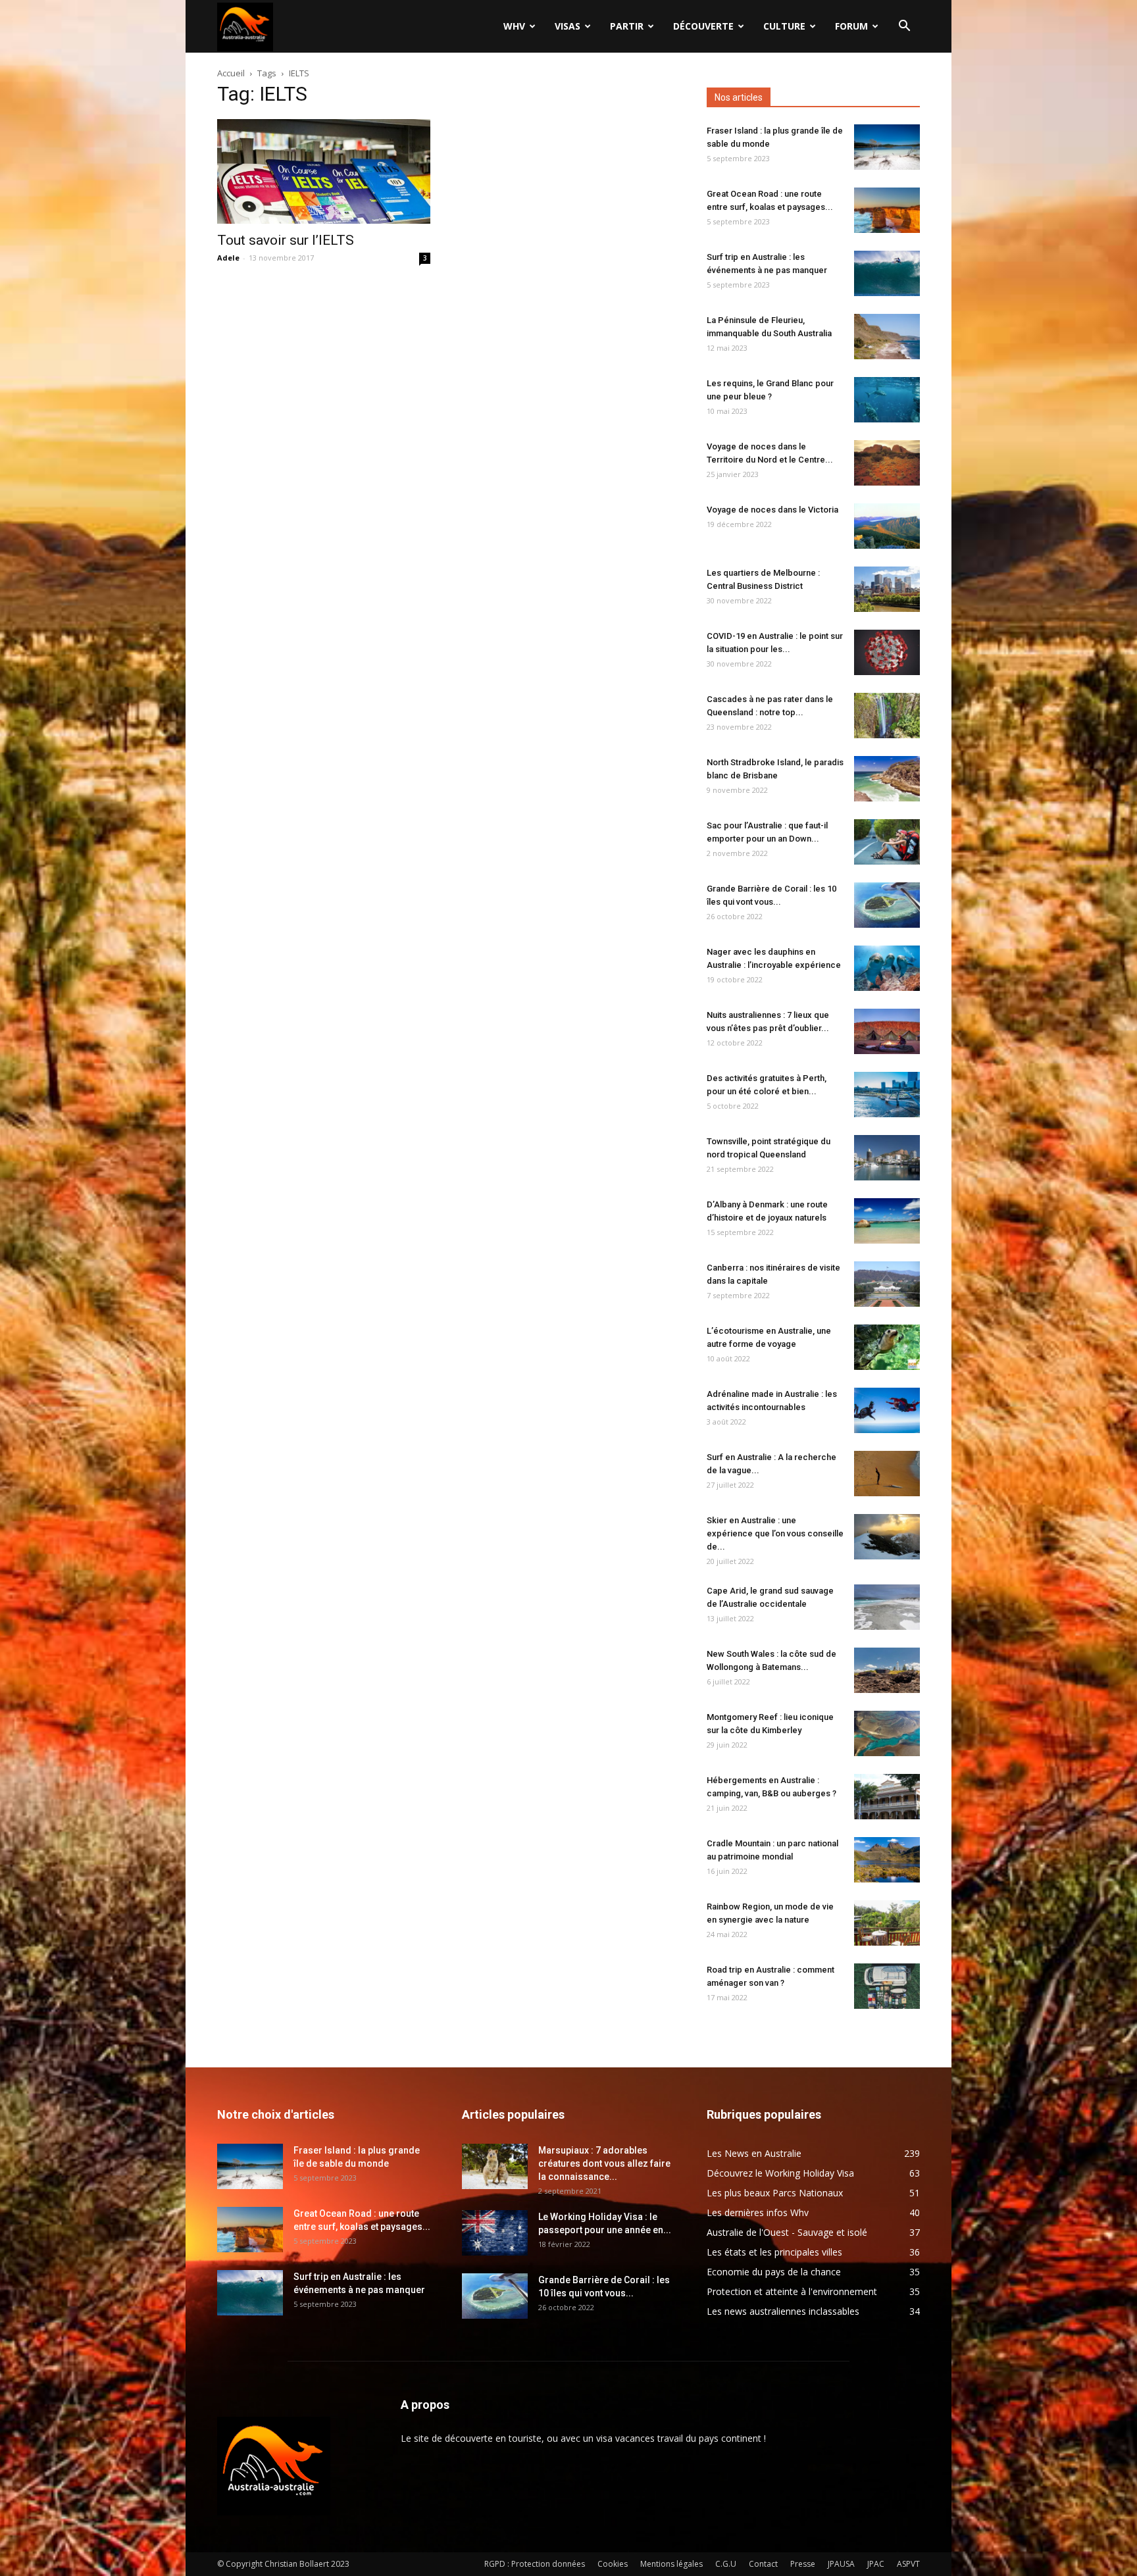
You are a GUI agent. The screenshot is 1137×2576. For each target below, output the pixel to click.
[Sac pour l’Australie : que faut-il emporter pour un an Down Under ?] (887, 842)
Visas (568, 26)
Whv (514, 26)
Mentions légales (671, 2564)
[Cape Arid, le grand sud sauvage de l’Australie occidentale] (887, 1607)
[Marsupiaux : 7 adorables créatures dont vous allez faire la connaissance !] (495, 2166)
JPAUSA (841, 2564)
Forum (851, 26)
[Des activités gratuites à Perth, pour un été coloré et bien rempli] (887, 1095)
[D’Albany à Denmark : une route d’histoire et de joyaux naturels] (887, 1221)
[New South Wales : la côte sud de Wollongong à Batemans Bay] (887, 1670)
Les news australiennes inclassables (783, 2311)
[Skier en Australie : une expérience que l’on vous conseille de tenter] (887, 1537)
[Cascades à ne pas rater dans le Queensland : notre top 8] (887, 716)
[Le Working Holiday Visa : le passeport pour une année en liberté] (495, 2233)
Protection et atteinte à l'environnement (792, 2291)
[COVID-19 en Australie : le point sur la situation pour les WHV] (887, 652)
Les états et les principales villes (774, 2252)
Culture (784, 26)
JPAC (876, 2564)
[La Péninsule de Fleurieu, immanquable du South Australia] (887, 337)
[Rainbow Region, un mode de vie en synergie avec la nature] (887, 1923)
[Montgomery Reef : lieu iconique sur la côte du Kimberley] (887, 1733)
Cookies (613, 2564)
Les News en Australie (754, 2153)
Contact (763, 2564)
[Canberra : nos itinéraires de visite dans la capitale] (887, 1284)
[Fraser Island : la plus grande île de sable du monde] (887, 147)
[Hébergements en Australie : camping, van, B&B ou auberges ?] (887, 1797)
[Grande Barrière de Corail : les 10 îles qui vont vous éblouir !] (887, 905)
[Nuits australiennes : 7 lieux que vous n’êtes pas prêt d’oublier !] (887, 1031)
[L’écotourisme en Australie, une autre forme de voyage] (887, 1347)
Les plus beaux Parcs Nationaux (775, 2193)
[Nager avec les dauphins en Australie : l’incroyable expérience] (887, 968)
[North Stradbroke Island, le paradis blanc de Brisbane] (887, 779)
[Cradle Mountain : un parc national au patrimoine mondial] (887, 1860)
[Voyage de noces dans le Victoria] (887, 526)
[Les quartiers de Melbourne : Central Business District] (887, 589)
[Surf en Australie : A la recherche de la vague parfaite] (887, 1474)
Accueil (231, 73)
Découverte (703, 26)
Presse (803, 2564)
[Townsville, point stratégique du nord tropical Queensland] (887, 1158)
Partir (627, 26)
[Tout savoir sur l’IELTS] (324, 171)
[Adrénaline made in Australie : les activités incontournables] (887, 1410)
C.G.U (726, 2564)
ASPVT (908, 2564)
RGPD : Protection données (535, 2564)
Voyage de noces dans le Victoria (772, 510)
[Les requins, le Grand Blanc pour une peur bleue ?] (887, 400)
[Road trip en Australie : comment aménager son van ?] (887, 1986)
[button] (904, 27)
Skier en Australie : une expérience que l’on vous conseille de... (775, 1533)
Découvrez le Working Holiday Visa (780, 2173)
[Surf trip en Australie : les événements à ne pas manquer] (887, 273)
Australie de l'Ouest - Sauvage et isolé (787, 2232)
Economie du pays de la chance (774, 2272)
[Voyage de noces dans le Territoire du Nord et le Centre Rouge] (887, 463)
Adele (228, 258)
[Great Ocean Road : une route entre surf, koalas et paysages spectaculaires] (887, 210)
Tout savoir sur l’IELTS (286, 240)
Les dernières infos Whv (758, 2212)
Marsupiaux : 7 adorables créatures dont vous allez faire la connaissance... (604, 2163)
